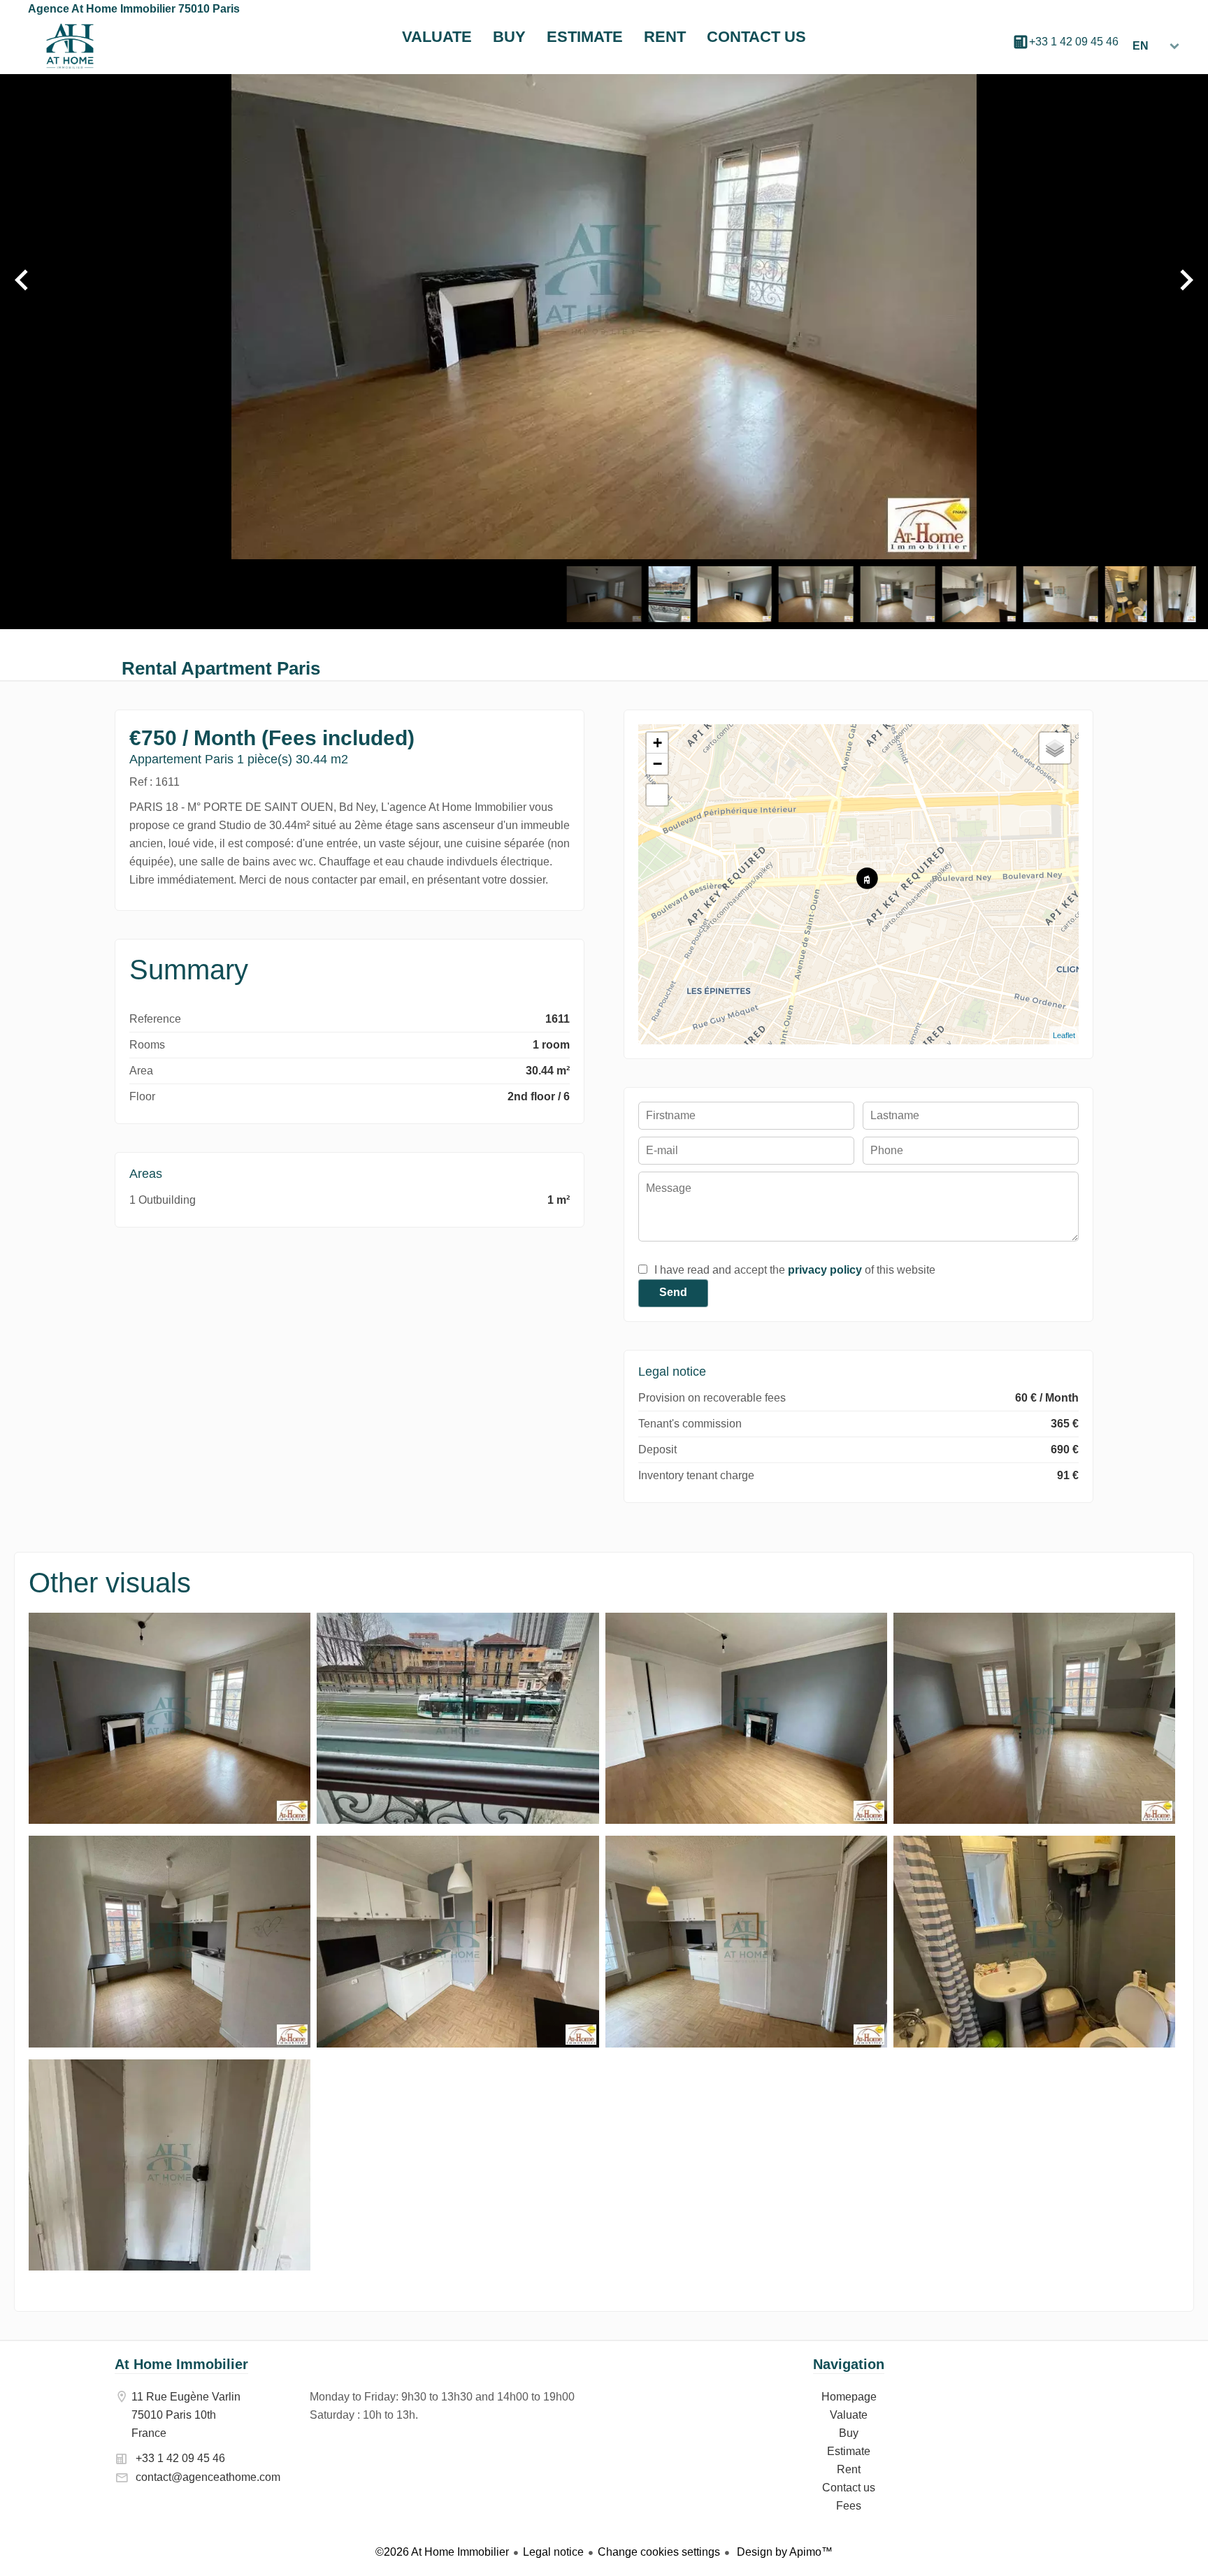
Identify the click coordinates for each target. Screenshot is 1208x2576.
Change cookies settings (659, 2552)
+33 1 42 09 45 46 (1074, 42)
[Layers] (1055, 748)
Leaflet (1064, 1035)
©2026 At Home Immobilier (442, 2552)
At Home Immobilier (181, 2364)
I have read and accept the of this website (795, 1270)
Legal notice (553, 2552)
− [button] (657, 764)
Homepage (70, 46)
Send (673, 1292)
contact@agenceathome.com (208, 2477)
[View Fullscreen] (657, 795)
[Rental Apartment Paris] (170, 1820)
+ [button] (657, 743)
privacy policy (825, 1270)
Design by (783, 2552)
